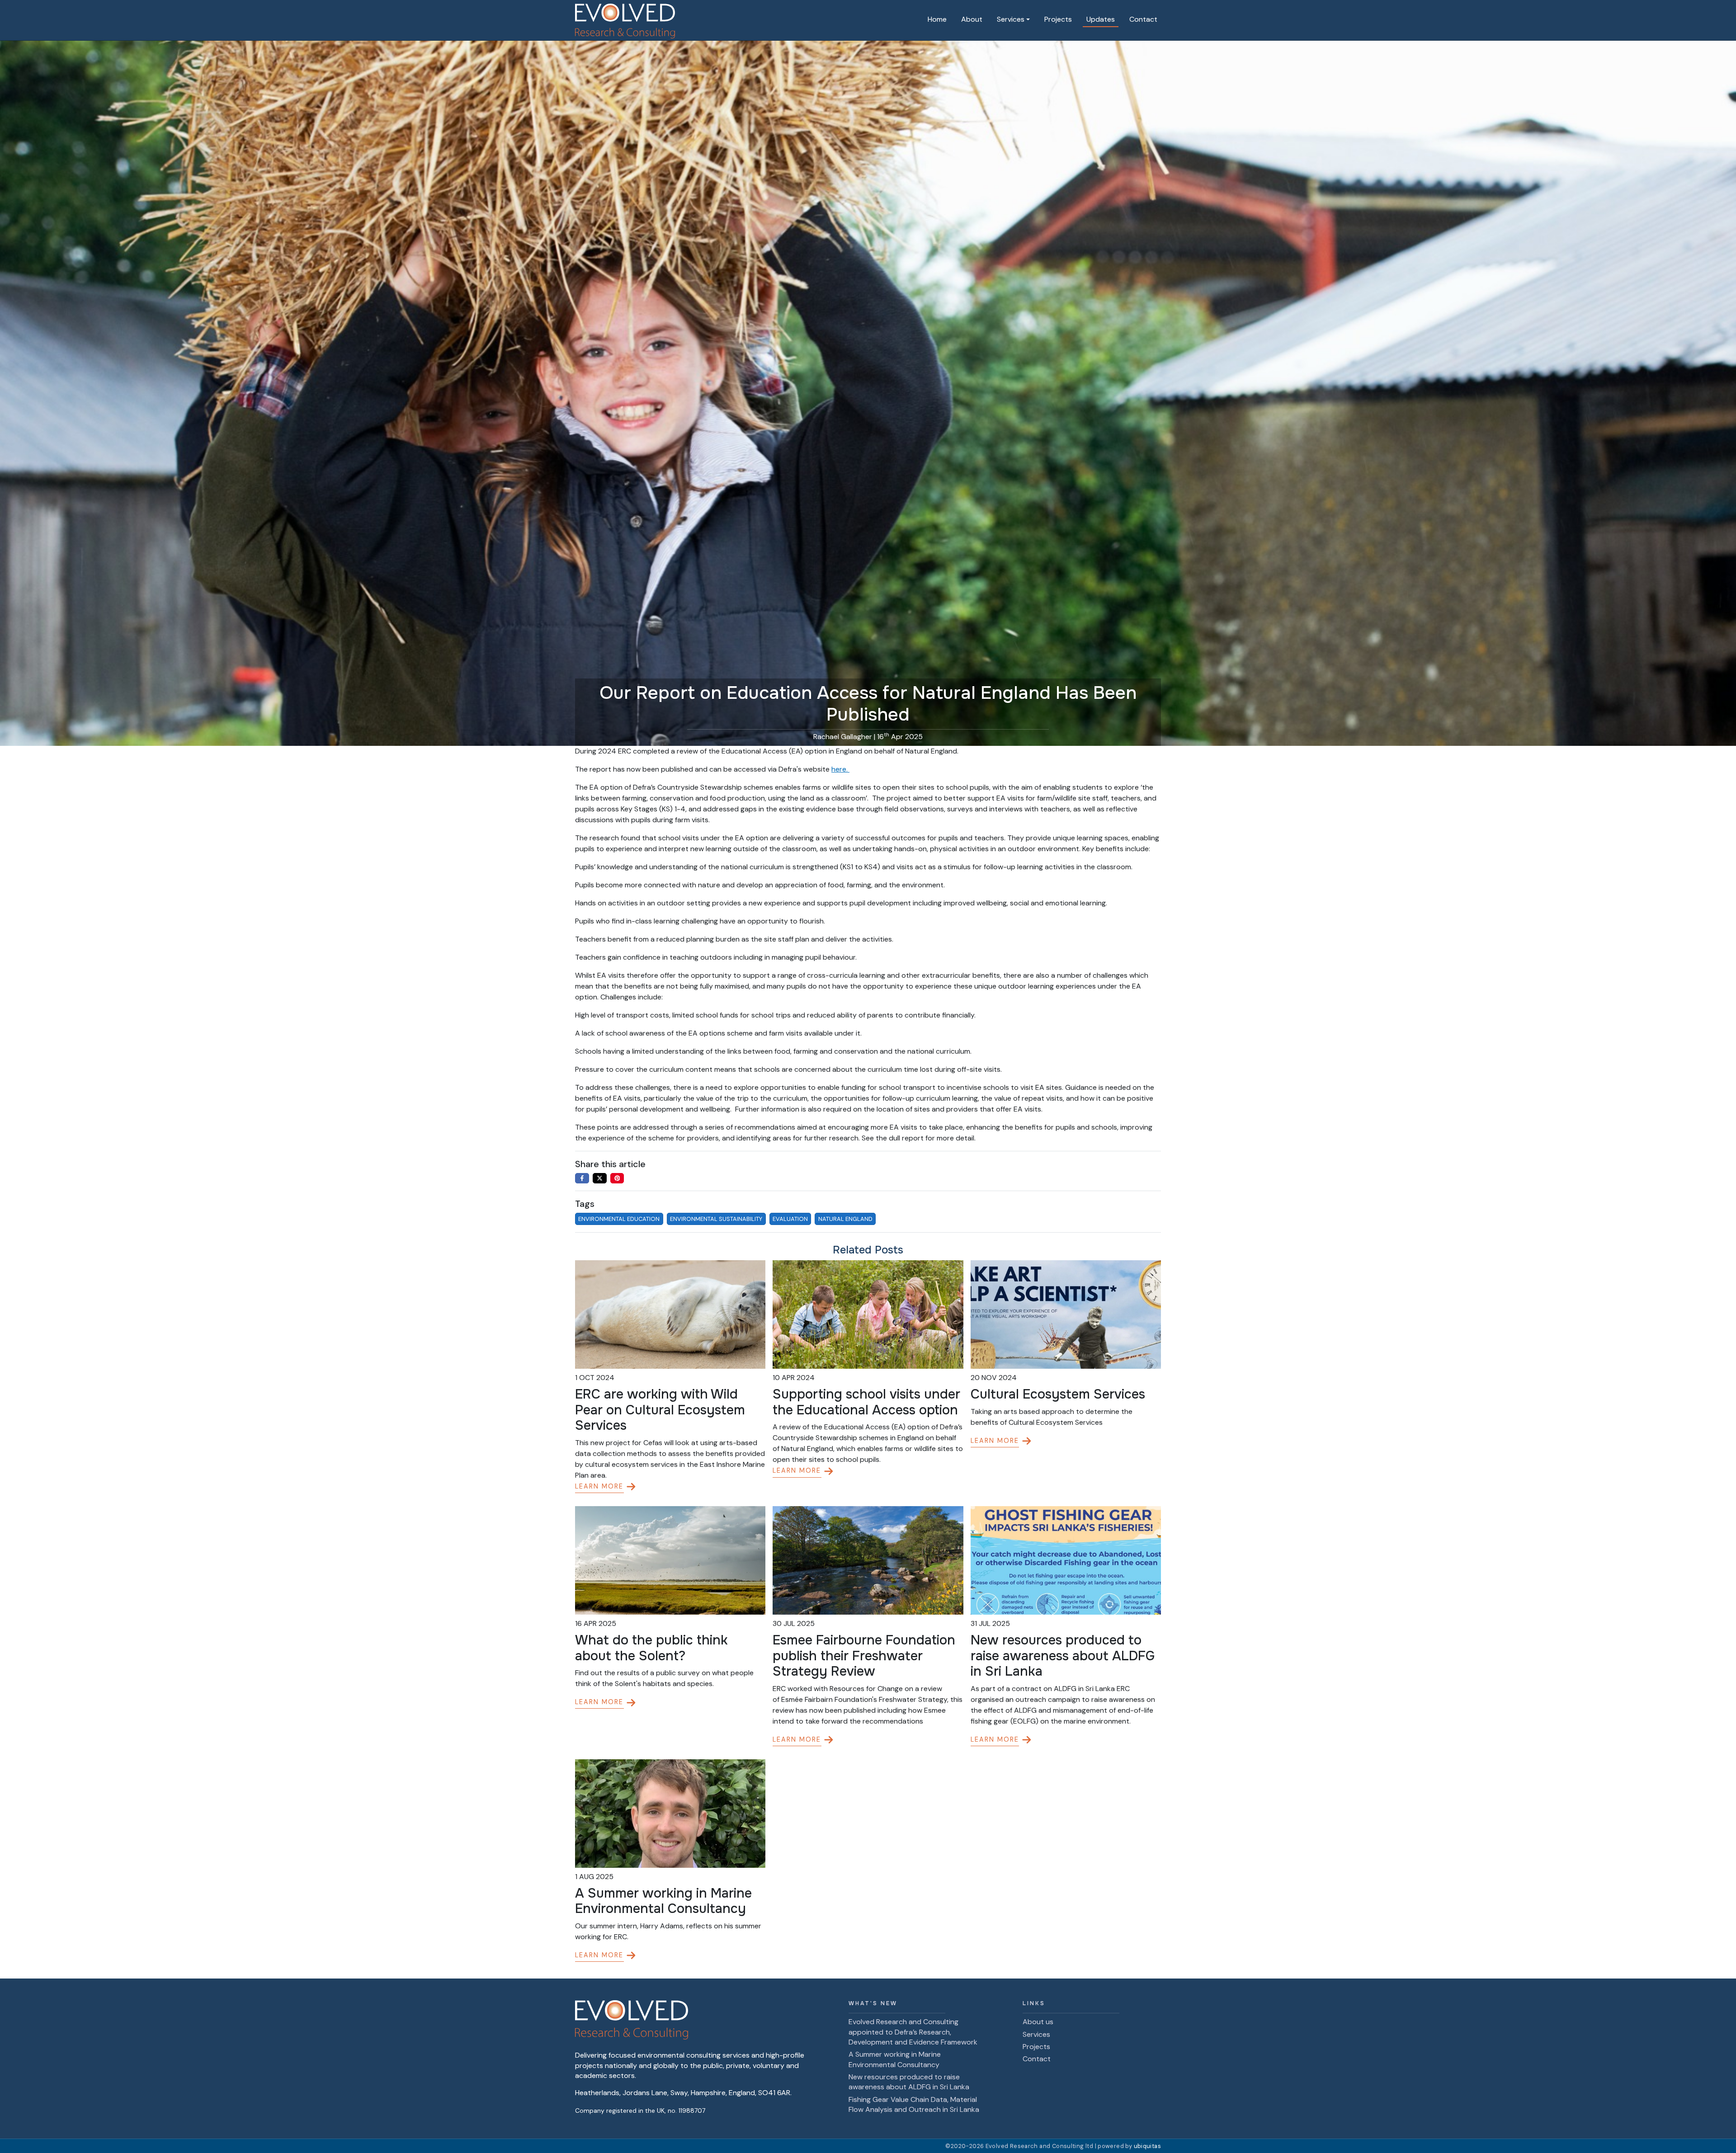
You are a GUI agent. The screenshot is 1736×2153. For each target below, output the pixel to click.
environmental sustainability (716, 1219)
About (972, 19)
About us (1038, 2022)
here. (840, 769)
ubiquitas (1147, 2146)
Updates (1101, 19)
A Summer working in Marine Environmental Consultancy (895, 2059)
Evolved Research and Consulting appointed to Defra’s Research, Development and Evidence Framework (913, 2032)
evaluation (790, 1219)
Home (937, 19)
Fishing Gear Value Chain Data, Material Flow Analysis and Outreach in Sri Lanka (914, 2104)
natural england (845, 1219)
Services (1036, 2034)
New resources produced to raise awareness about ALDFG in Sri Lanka (909, 2082)
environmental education (619, 1219)
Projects (1058, 19)
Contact (1143, 19)
